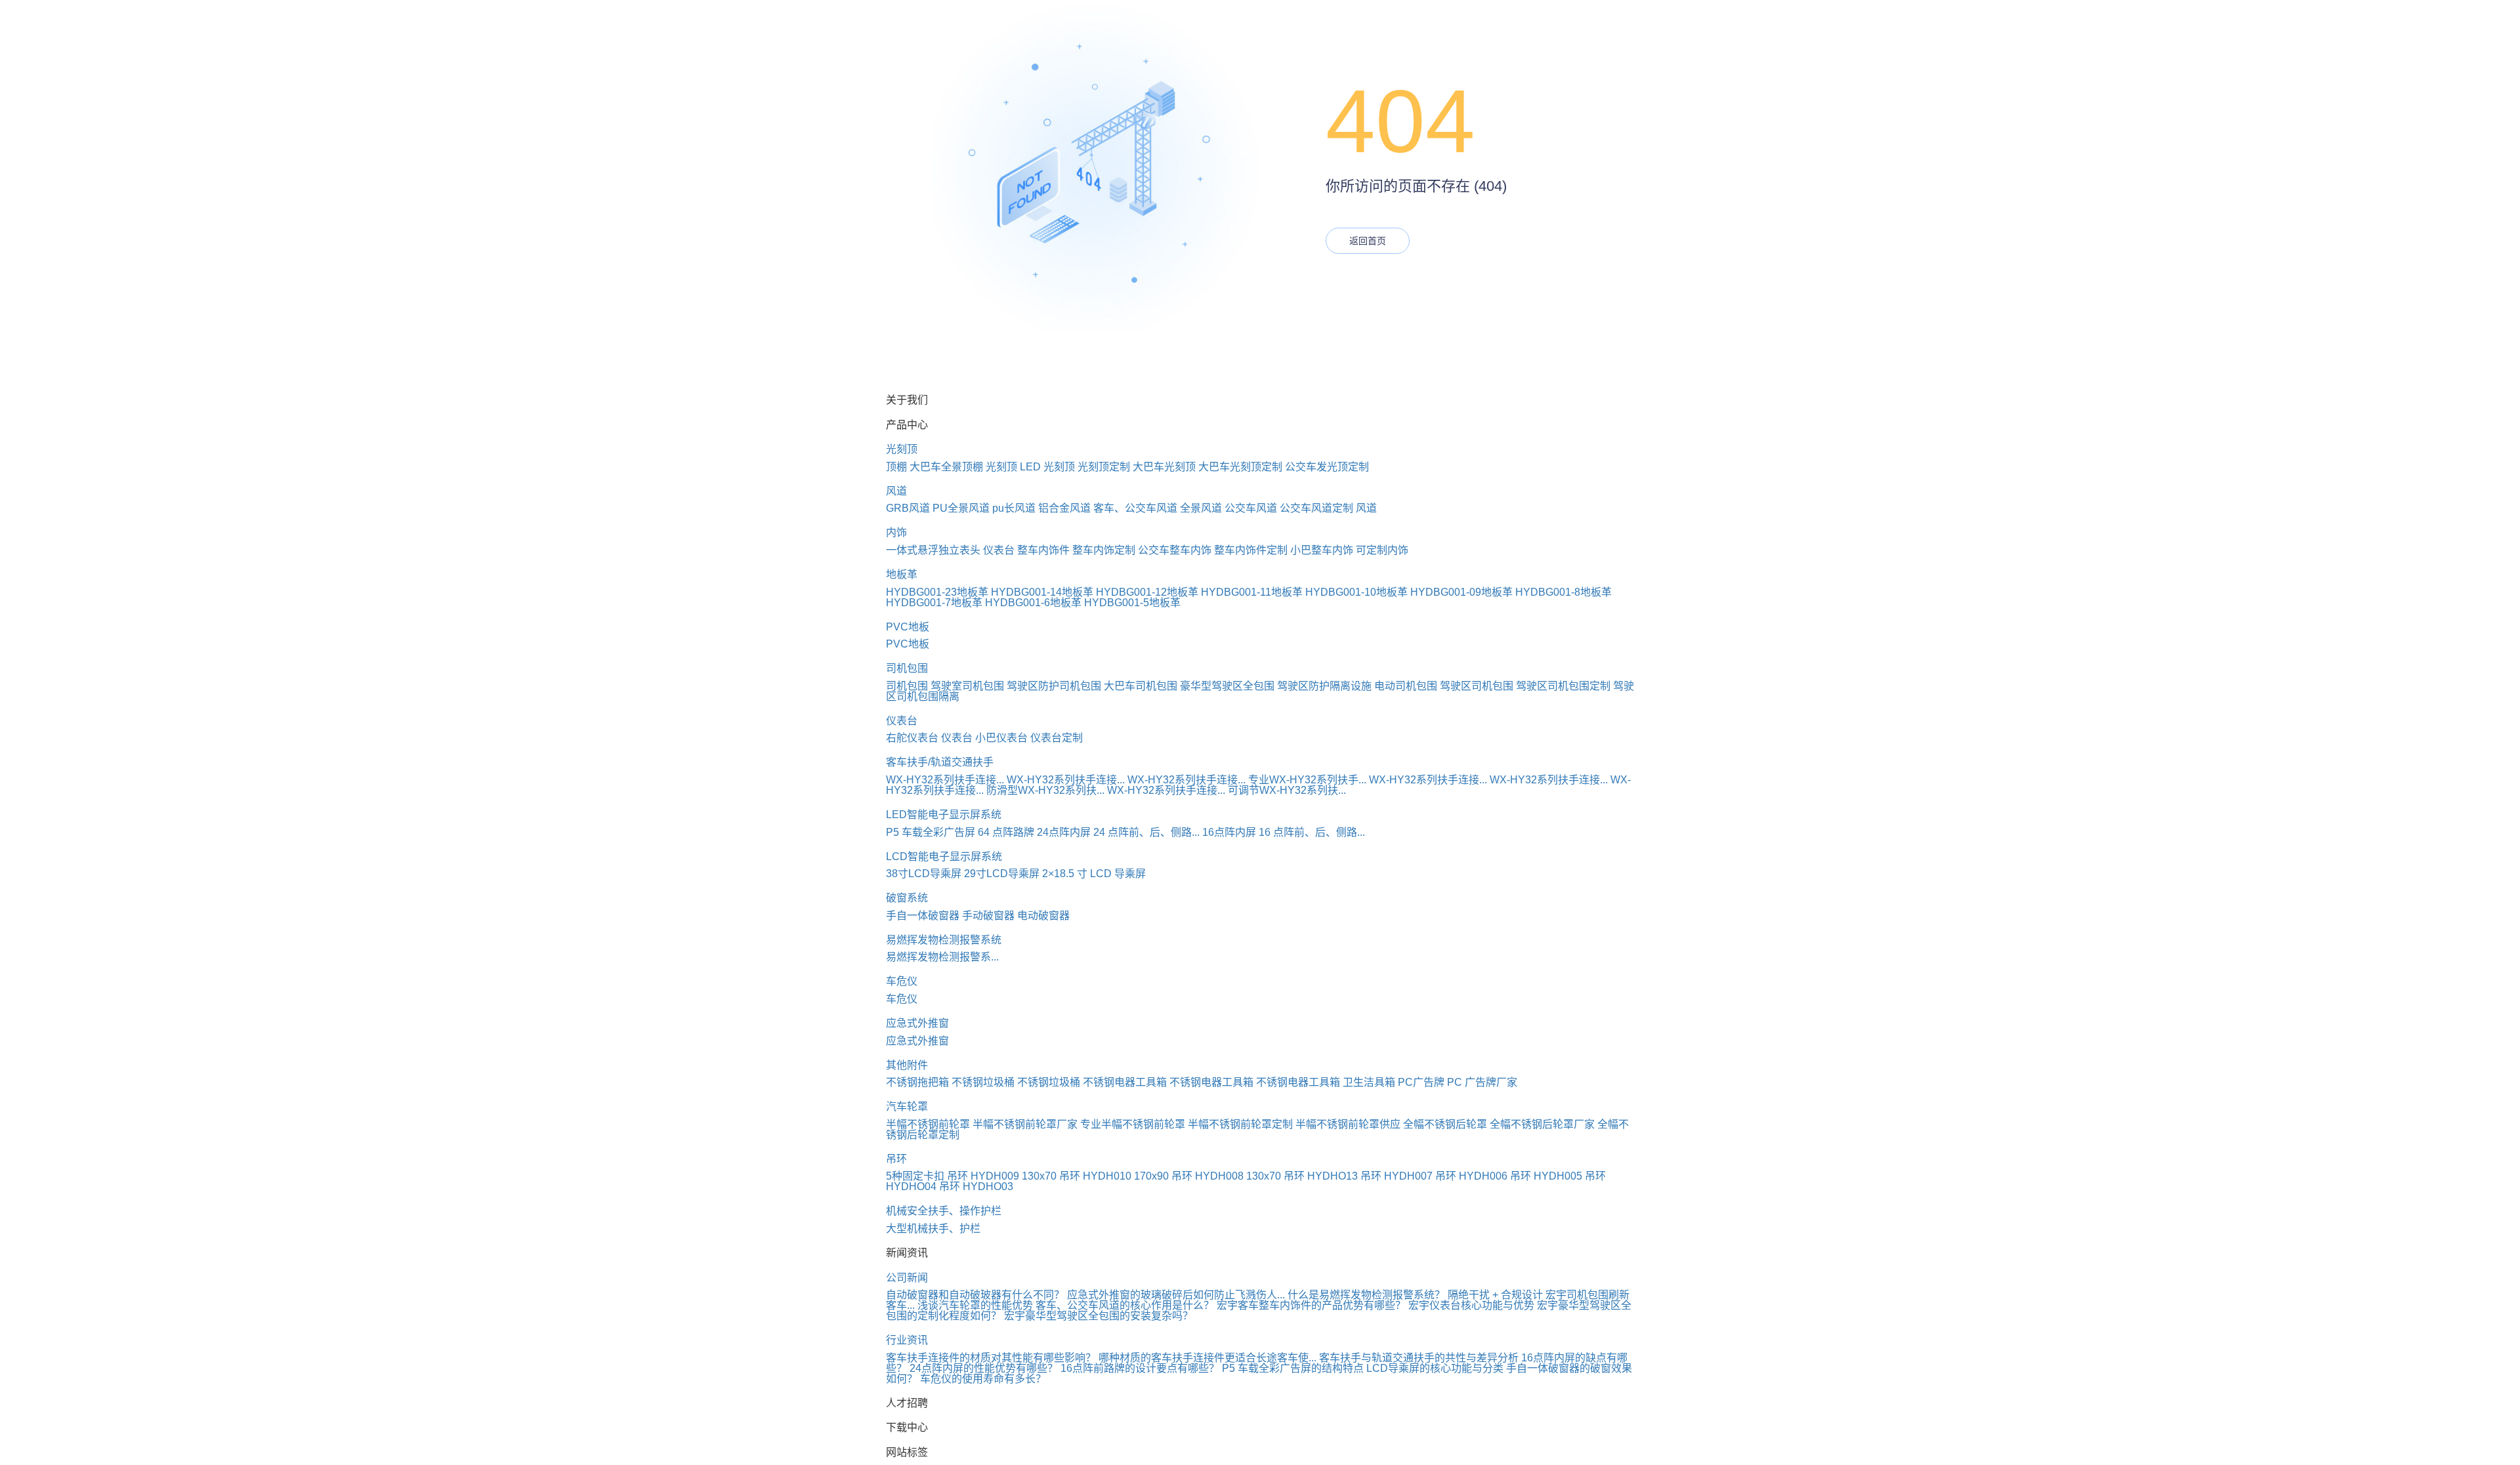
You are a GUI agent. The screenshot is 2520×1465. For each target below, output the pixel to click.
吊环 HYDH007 (1396, 1176)
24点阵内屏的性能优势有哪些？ (984, 1368)
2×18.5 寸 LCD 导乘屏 (1094, 874)
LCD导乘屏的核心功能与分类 (1435, 1368)
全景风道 (1201, 508)
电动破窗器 (1043, 916)
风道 (896, 491)
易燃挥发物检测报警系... (942, 957)
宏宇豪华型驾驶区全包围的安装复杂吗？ (1099, 1316)
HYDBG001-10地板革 (1356, 592)
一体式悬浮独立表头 (933, 550)
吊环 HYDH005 (1546, 1176)
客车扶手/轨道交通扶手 (940, 762)
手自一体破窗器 (923, 916)
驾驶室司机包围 (967, 686)
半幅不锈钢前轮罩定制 (1240, 1124)
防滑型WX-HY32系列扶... (1045, 790)
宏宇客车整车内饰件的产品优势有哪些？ (1311, 1305)
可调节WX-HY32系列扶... (1287, 790)
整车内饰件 (1043, 550)
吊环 (896, 1159)
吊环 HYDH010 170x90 (1114, 1176)
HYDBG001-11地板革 (1252, 592)
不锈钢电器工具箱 (1125, 1082)
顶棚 (896, 467)
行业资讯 (907, 1340)
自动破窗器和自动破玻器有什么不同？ (975, 1295)
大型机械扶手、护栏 (933, 1228)
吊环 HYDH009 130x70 (1002, 1176)
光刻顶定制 (1104, 467)
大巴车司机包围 (1141, 686)
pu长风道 (1014, 508)
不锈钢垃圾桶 (983, 1082)
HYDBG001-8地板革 (1564, 592)
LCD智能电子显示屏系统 (944, 856)
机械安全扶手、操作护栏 (944, 1211)
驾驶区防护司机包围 (1054, 686)
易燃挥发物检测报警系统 (944, 940)
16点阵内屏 (1229, 832)
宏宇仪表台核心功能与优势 (1471, 1305)
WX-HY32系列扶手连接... (945, 780)
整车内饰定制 (1104, 550)
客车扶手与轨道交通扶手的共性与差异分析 (1419, 1358)
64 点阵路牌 (1006, 832)
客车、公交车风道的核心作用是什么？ (1125, 1305)
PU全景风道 (961, 508)
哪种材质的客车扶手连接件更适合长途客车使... (1207, 1358)
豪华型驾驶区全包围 (1227, 686)
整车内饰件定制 (1251, 550)
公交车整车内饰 (1175, 550)
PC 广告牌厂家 (1482, 1082)
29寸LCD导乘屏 (1002, 874)
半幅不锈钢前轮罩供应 (1348, 1124)
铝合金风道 (1064, 508)
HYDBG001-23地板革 (937, 592)
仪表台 (999, 550)
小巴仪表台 (1001, 738)
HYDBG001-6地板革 (1033, 603)
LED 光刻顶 (1047, 467)
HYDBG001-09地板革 (1461, 592)
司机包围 (907, 668)
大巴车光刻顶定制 (1240, 467)
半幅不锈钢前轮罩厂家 (1025, 1124)
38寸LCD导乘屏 (924, 874)
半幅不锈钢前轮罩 (928, 1124)
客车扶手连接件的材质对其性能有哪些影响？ (991, 1358)
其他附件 (907, 1065)
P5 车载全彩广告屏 (931, 832)
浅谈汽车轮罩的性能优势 (975, 1305)
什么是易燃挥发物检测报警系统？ (1366, 1295)
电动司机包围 (1406, 686)
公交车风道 (1251, 508)
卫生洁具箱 (1369, 1082)
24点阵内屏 (1064, 832)
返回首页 (1368, 241)
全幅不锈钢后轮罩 (1445, 1124)
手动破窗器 (988, 916)
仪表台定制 (1057, 738)
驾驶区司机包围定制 (1563, 686)
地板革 (902, 574)
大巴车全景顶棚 (946, 467)
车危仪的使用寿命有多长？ (983, 1379)
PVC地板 (908, 627)
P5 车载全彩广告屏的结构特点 (1293, 1368)
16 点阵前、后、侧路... (1312, 832)
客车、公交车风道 (1135, 508)
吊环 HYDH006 (1471, 1176)
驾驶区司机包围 (1477, 686)
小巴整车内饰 (1322, 550)
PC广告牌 (1421, 1082)
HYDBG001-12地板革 (1147, 592)
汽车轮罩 (907, 1106)
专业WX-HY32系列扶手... (1307, 780)
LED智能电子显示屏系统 (944, 815)
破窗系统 (907, 898)
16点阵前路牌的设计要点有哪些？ (1140, 1368)
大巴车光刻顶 (1164, 467)
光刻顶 (902, 449)
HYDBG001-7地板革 (934, 603)
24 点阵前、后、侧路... (1146, 832)
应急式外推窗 (917, 1023)
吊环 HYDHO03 (976, 1186)
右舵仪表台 (912, 738)
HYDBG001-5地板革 (1132, 603)
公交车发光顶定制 (1327, 467)
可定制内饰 (1382, 550)
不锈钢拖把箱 (917, 1082)
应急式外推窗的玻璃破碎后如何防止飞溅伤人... (1176, 1295)
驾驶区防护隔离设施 (1324, 686)
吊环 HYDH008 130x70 (1226, 1176)
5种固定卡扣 (915, 1176)
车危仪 (902, 981)
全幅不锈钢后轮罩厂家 (1542, 1124)
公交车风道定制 (1316, 508)
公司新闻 (907, 1278)
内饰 (896, 532)
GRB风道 (908, 508)
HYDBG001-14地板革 (1042, 592)
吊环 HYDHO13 (1321, 1176)
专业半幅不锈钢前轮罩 (1133, 1124)
